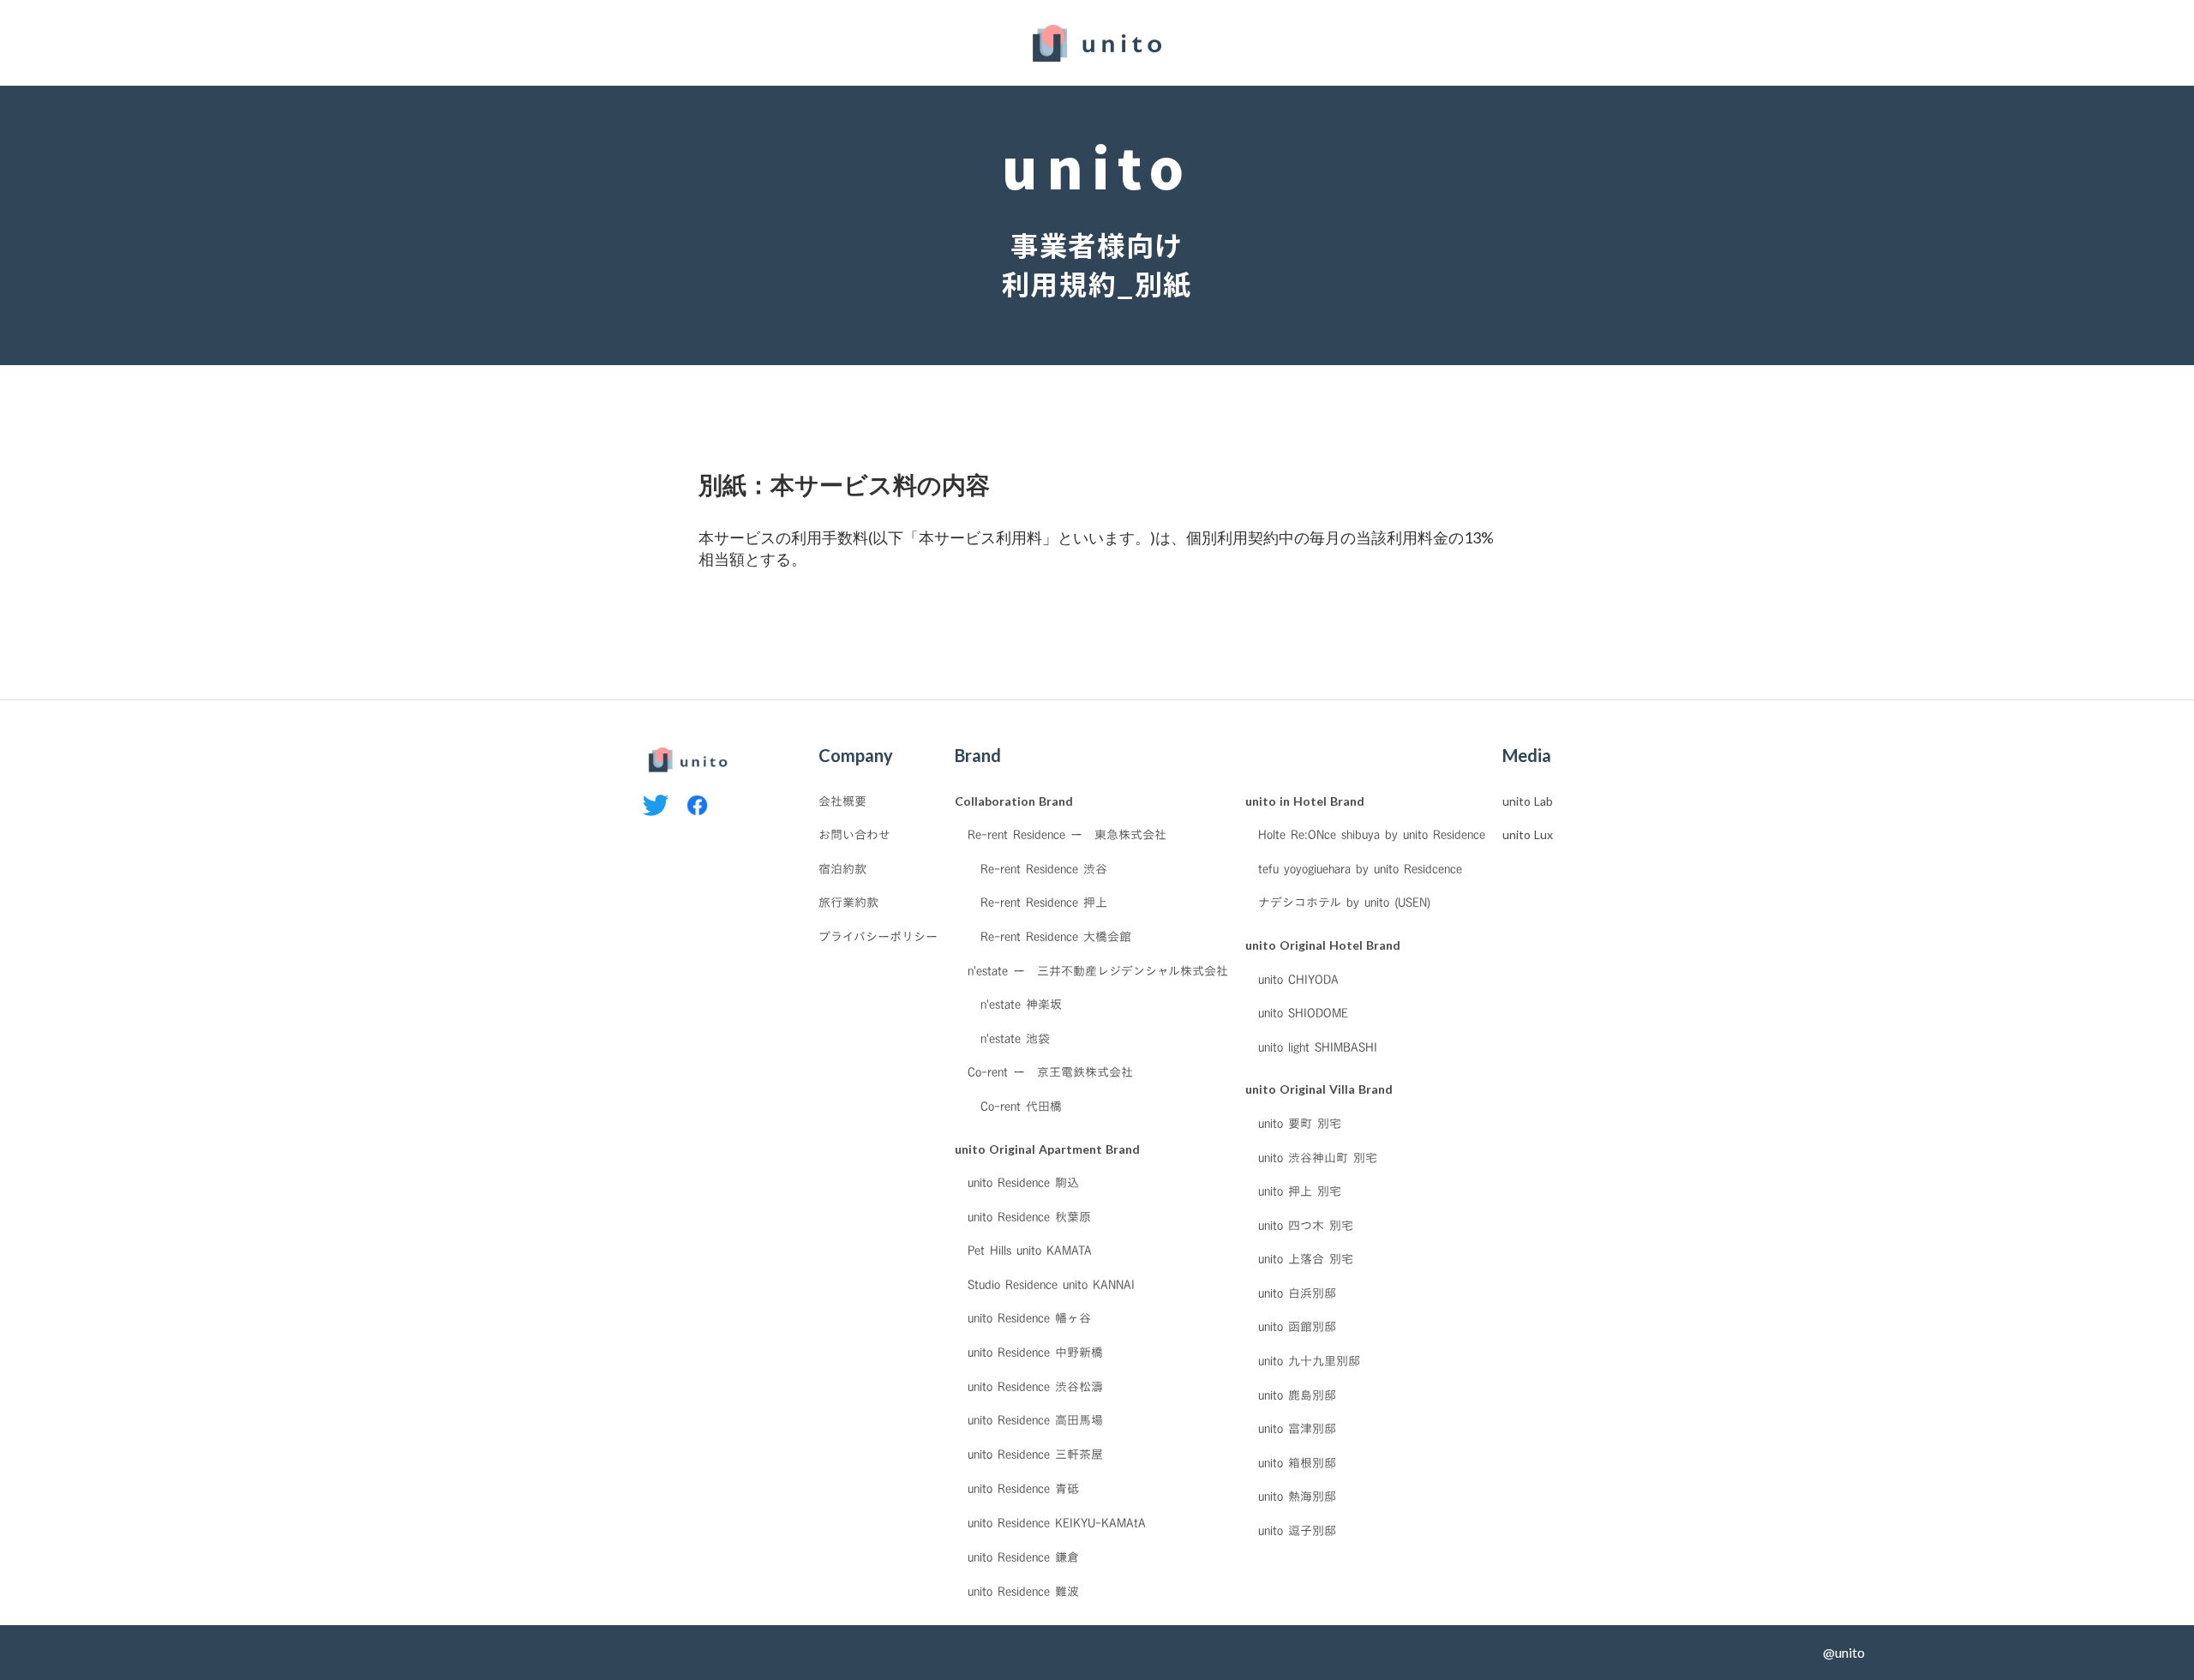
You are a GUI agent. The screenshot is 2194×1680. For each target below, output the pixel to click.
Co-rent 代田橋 (1021, 1107)
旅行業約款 (848, 903)
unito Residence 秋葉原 (1029, 1217)
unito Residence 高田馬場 (1035, 1420)
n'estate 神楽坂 (1021, 1005)
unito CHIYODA (1298, 980)
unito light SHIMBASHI (1318, 1047)
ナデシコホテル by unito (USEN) (1344, 903)
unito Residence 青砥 (1023, 1488)
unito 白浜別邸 (1297, 1293)
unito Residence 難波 (1023, 1591)
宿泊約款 (842, 869)
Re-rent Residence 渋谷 (1044, 869)
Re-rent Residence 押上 (1044, 903)
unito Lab (1528, 801)
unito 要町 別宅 (1300, 1124)
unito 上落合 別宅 (1306, 1259)
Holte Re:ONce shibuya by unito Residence (1372, 835)
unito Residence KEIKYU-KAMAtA (1057, 1522)
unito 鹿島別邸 (1297, 1395)
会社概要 (842, 801)
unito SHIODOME (1303, 1013)
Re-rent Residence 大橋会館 (1056, 937)
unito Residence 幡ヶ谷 (1029, 1318)
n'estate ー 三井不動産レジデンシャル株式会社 (1098, 971)
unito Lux (1528, 834)
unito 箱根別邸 (1297, 1463)
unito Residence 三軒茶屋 (1035, 1455)
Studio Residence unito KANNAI (1051, 1285)
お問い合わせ (854, 835)
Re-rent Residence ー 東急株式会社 (1067, 835)
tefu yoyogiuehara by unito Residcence (1360, 869)
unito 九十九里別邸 (1309, 1361)
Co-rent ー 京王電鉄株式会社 (1050, 1072)
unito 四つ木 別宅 (1306, 1226)
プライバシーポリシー (878, 937)
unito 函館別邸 (1297, 1327)
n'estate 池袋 (1015, 1039)
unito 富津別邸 (1297, 1429)
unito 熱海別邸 (1297, 1497)
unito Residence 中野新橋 (1035, 1353)
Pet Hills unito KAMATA (1030, 1251)
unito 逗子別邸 (1297, 1531)
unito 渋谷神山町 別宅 (1318, 1158)
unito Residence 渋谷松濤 (1035, 1387)
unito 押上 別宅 (1300, 1191)
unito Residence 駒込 (1023, 1183)
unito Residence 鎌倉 (1023, 1557)
